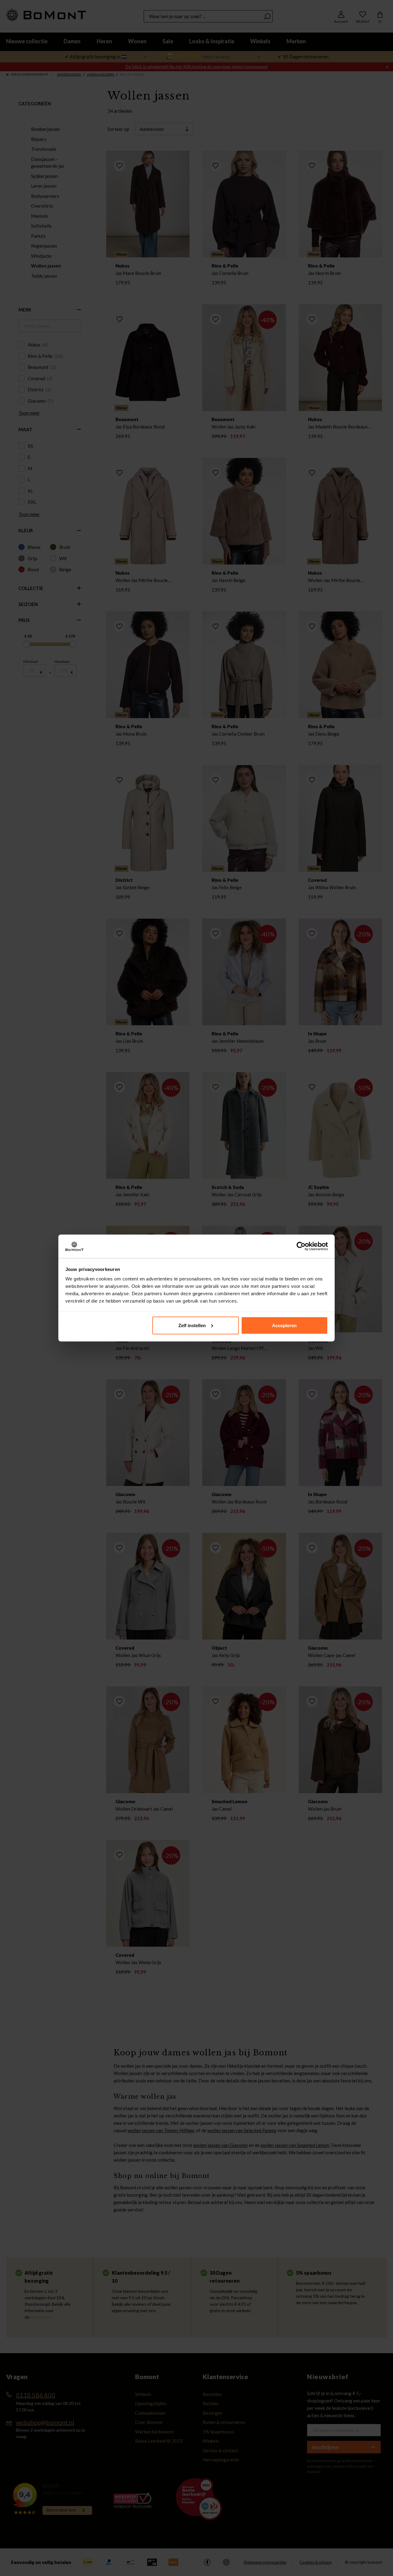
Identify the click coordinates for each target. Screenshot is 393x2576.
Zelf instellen (192, 1325)
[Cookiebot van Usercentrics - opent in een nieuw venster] (301, 1246)
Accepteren (284, 1325)
